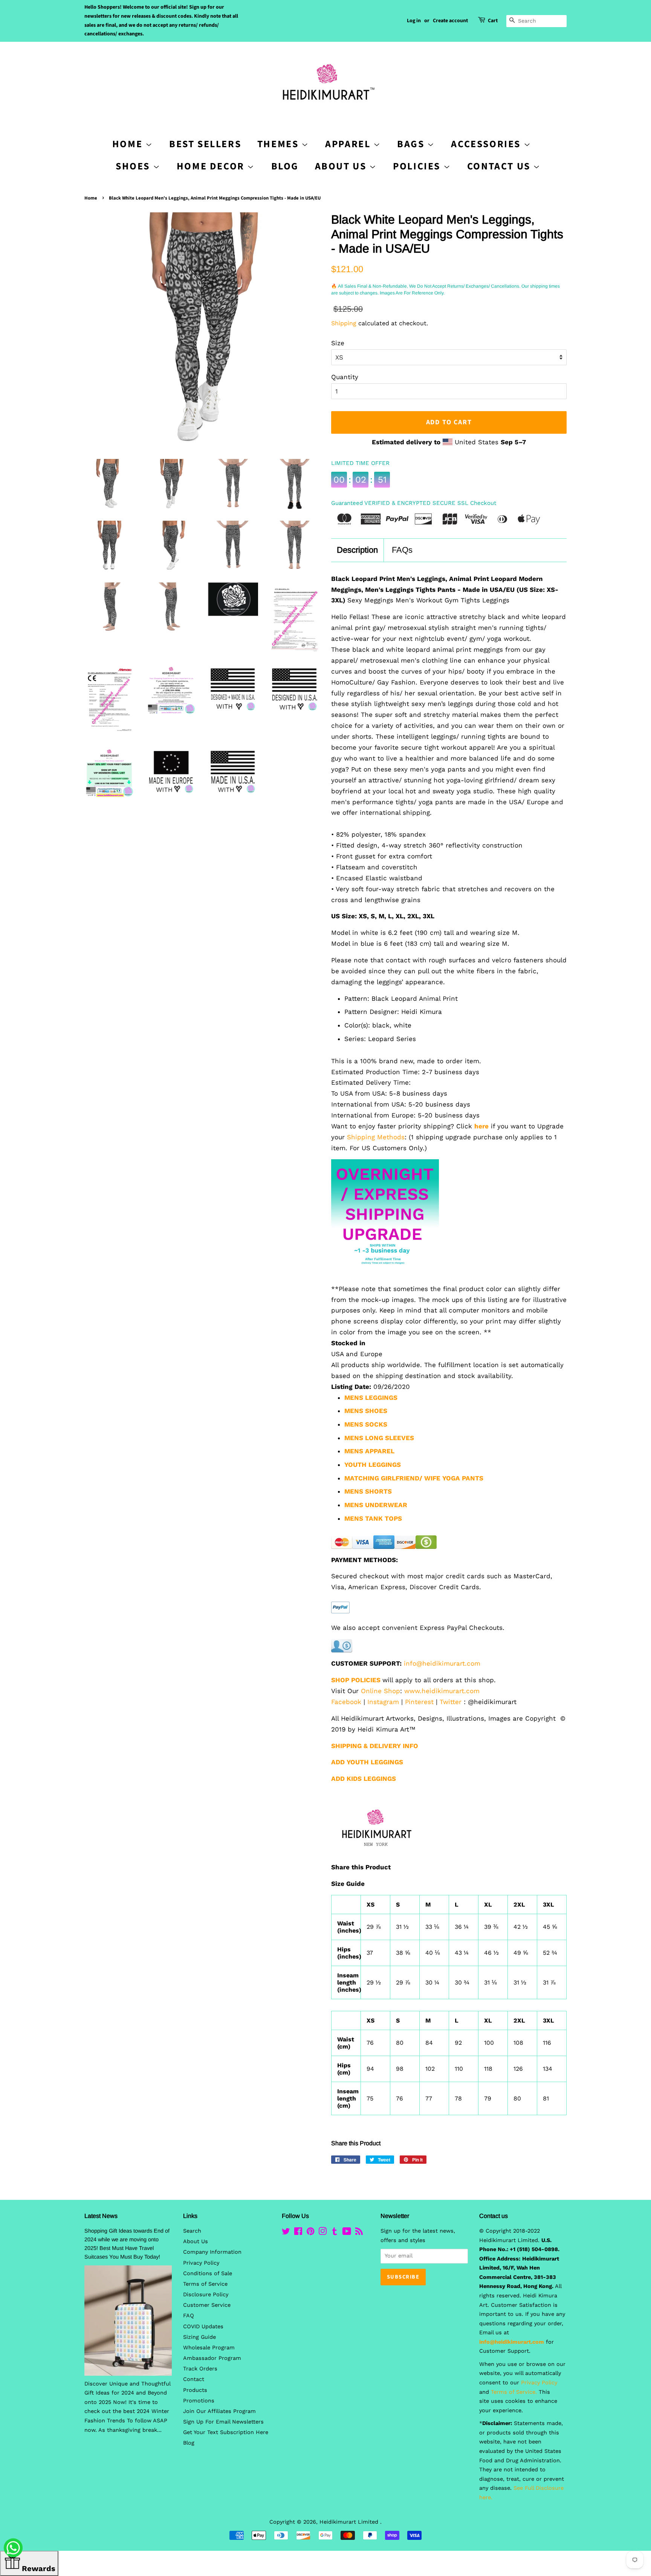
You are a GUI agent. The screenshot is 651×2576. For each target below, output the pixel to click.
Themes (279, 144)
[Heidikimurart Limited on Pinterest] (310, 2233)
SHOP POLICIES (356, 1680)
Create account (450, 21)
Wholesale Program (209, 2348)
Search (192, 2231)
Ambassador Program (212, 2358)
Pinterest (419, 1702)
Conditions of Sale (208, 2273)
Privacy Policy (201, 2263)
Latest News (101, 2216)
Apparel (349, 144)
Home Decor (212, 166)
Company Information (212, 2252)
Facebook (346, 1702)
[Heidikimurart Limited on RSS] (359, 2233)
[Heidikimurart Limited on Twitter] (286, 2233)
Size (338, 343)
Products (195, 2390)
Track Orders (200, 2369)
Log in (414, 21)
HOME (129, 144)
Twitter (451, 1702)
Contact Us (500, 166)
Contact (194, 2379)
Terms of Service (205, 2284)
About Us (342, 166)
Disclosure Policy (206, 2295)
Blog (285, 166)
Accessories (487, 144)
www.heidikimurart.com (442, 1691)
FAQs (402, 550)
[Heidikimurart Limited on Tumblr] (335, 2233)
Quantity (345, 377)
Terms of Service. (514, 2392)
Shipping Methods (376, 1137)
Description (357, 550)
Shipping (344, 323)
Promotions (199, 2401)
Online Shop (381, 1691)
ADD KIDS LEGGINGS (364, 1779)
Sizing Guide (199, 2337)
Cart (493, 21)
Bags (412, 144)
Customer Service (207, 2305)
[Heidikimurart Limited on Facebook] (298, 2233)
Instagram (383, 1702)
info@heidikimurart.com (442, 1663)
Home (91, 198)
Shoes (134, 166)
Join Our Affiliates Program (219, 2411)
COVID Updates (203, 2327)
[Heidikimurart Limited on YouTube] (347, 2233)
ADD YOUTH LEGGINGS (367, 1762)
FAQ (189, 2316)
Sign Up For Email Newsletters (223, 2422)
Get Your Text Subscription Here (226, 2432)
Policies (418, 166)
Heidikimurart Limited (350, 2522)
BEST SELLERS (205, 144)
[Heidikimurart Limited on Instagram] (322, 2233)
